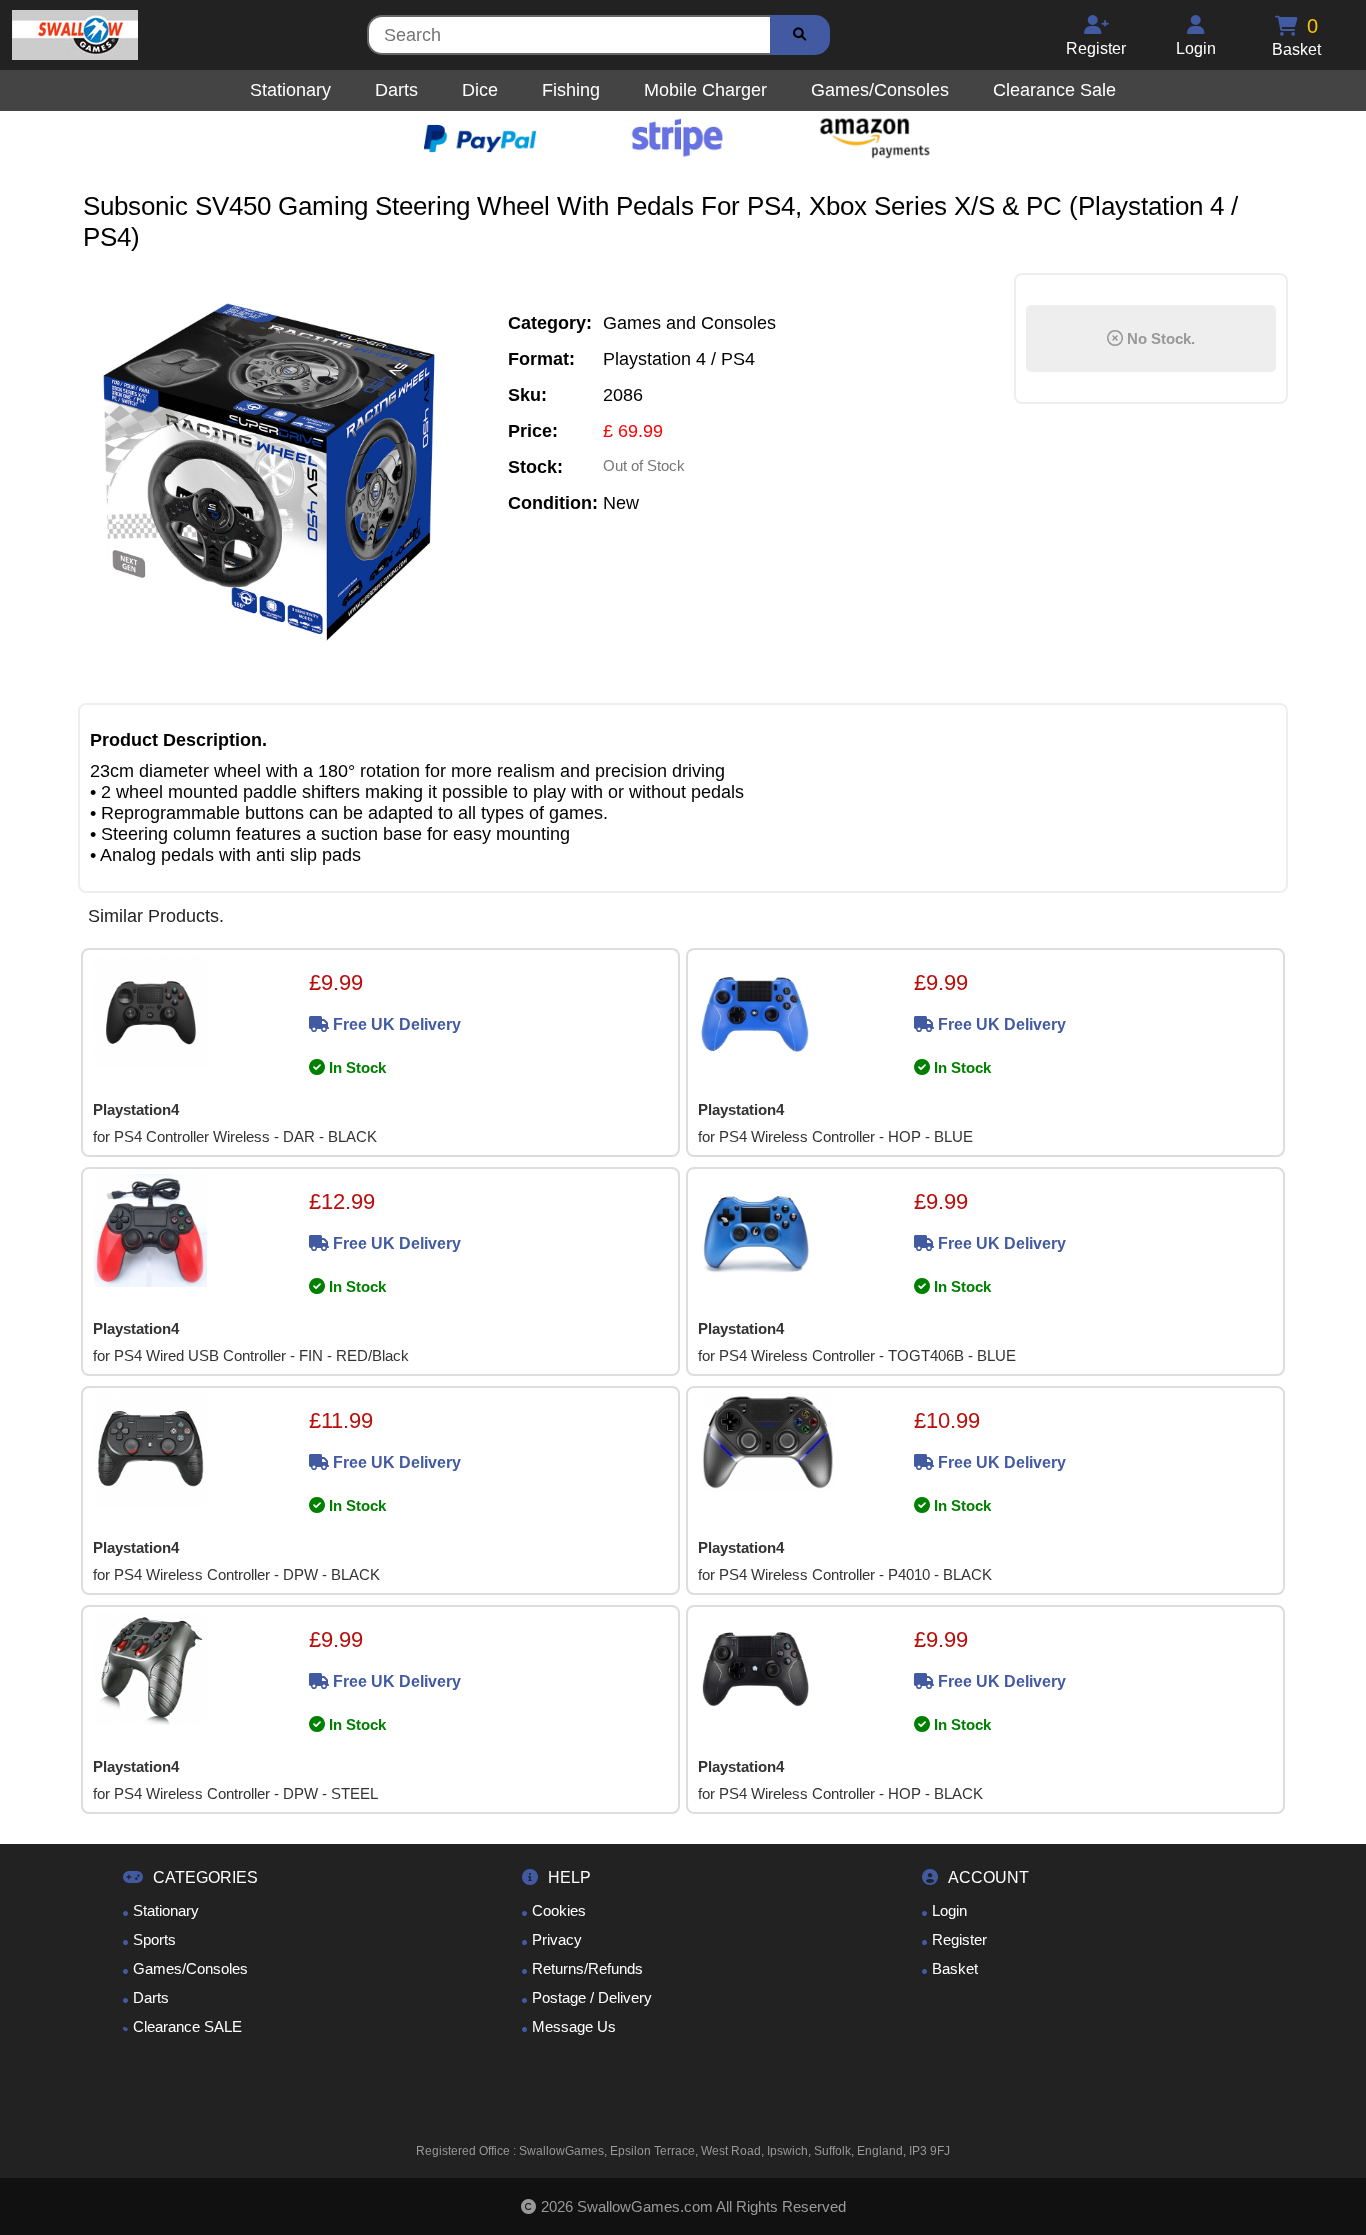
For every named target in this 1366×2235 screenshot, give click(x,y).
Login (949, 1910)
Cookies (559, 1910)
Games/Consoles (190, 1968)
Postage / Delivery (592, 1997)
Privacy (557, 1939)
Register (959, 1939)
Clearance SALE (187, 2026)
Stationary (166, 1910)
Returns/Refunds (587, 1968)
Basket (955, 1968)
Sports (154, 1939)
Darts (151, 1997)
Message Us (574, 2026)
